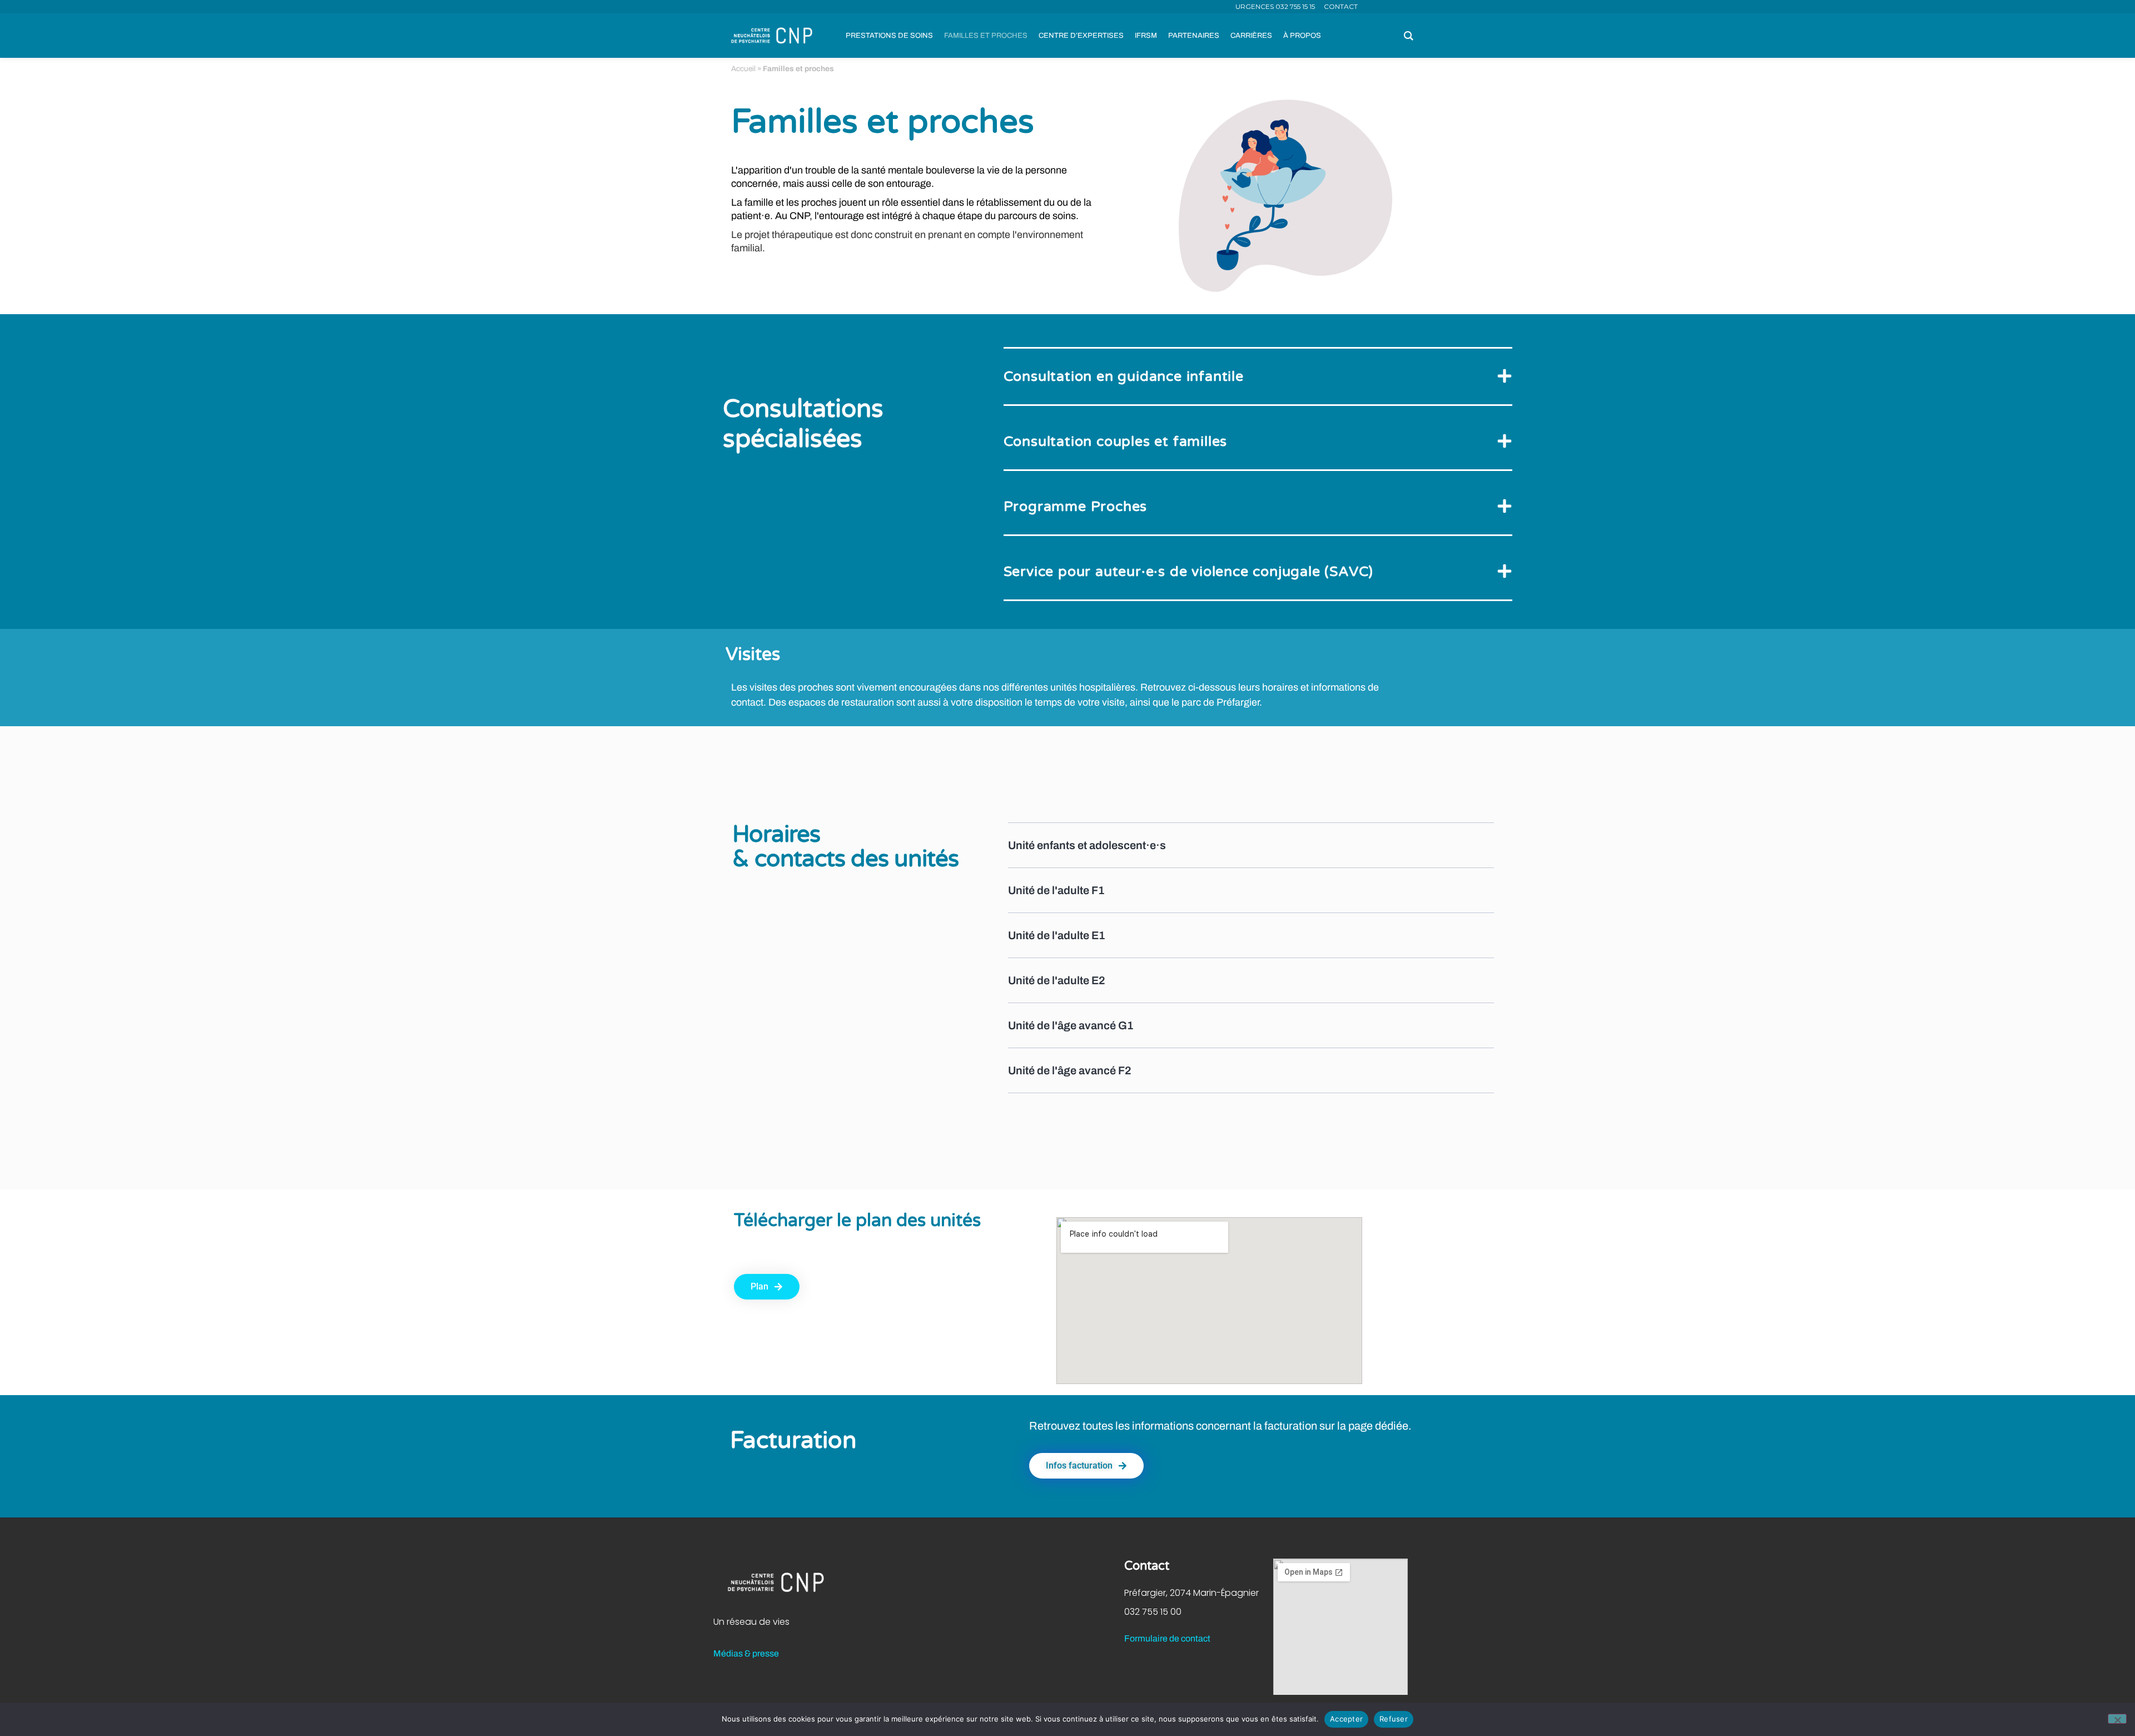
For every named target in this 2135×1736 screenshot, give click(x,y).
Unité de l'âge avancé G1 (1071, 1025)
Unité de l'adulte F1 (1056, 890)
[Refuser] (2117, 1719)
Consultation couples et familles (1116, 442)
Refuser (1394, 1719)
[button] (1258, 377)
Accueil (743, 69)
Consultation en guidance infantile (1124, 376)
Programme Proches (1076, 507)
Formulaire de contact (1167, 1638)
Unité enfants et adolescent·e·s (1087, 845)
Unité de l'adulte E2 (1057, 980)
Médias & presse (746, 1653)
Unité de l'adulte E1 (1057, 935)
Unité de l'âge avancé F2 (1070, 1070)
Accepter (1346, 1719)
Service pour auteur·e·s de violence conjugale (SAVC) (1189, 572)
